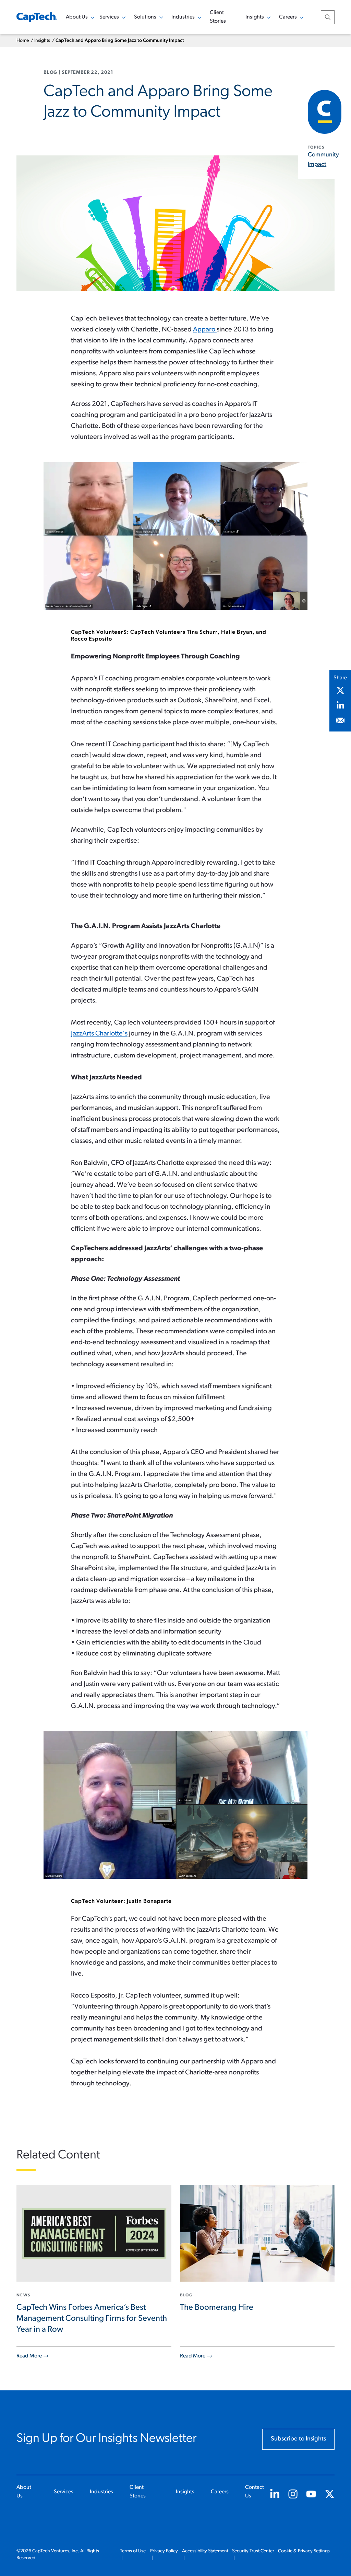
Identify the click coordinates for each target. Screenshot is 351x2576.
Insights (42, 41)
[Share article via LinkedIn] (340, 705)
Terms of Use (133, 2551)
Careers (220, 2492)
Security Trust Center (253, 2551)
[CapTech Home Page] (37, 17)
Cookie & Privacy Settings (304, 2551)
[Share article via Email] (340, 721)
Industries (101, 2492)
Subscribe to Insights (298, 2439)
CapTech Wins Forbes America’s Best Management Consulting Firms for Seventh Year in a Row (92, 2319)
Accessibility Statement (205, 2551)
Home (23, 41)
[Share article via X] (340, 690)
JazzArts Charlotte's (99, 1034)
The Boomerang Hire (217, 2308)
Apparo (205, 330)
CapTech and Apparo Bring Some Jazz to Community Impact (120, 41)
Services (64, 2492)
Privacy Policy (164, 2551)
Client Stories (218, 17)
